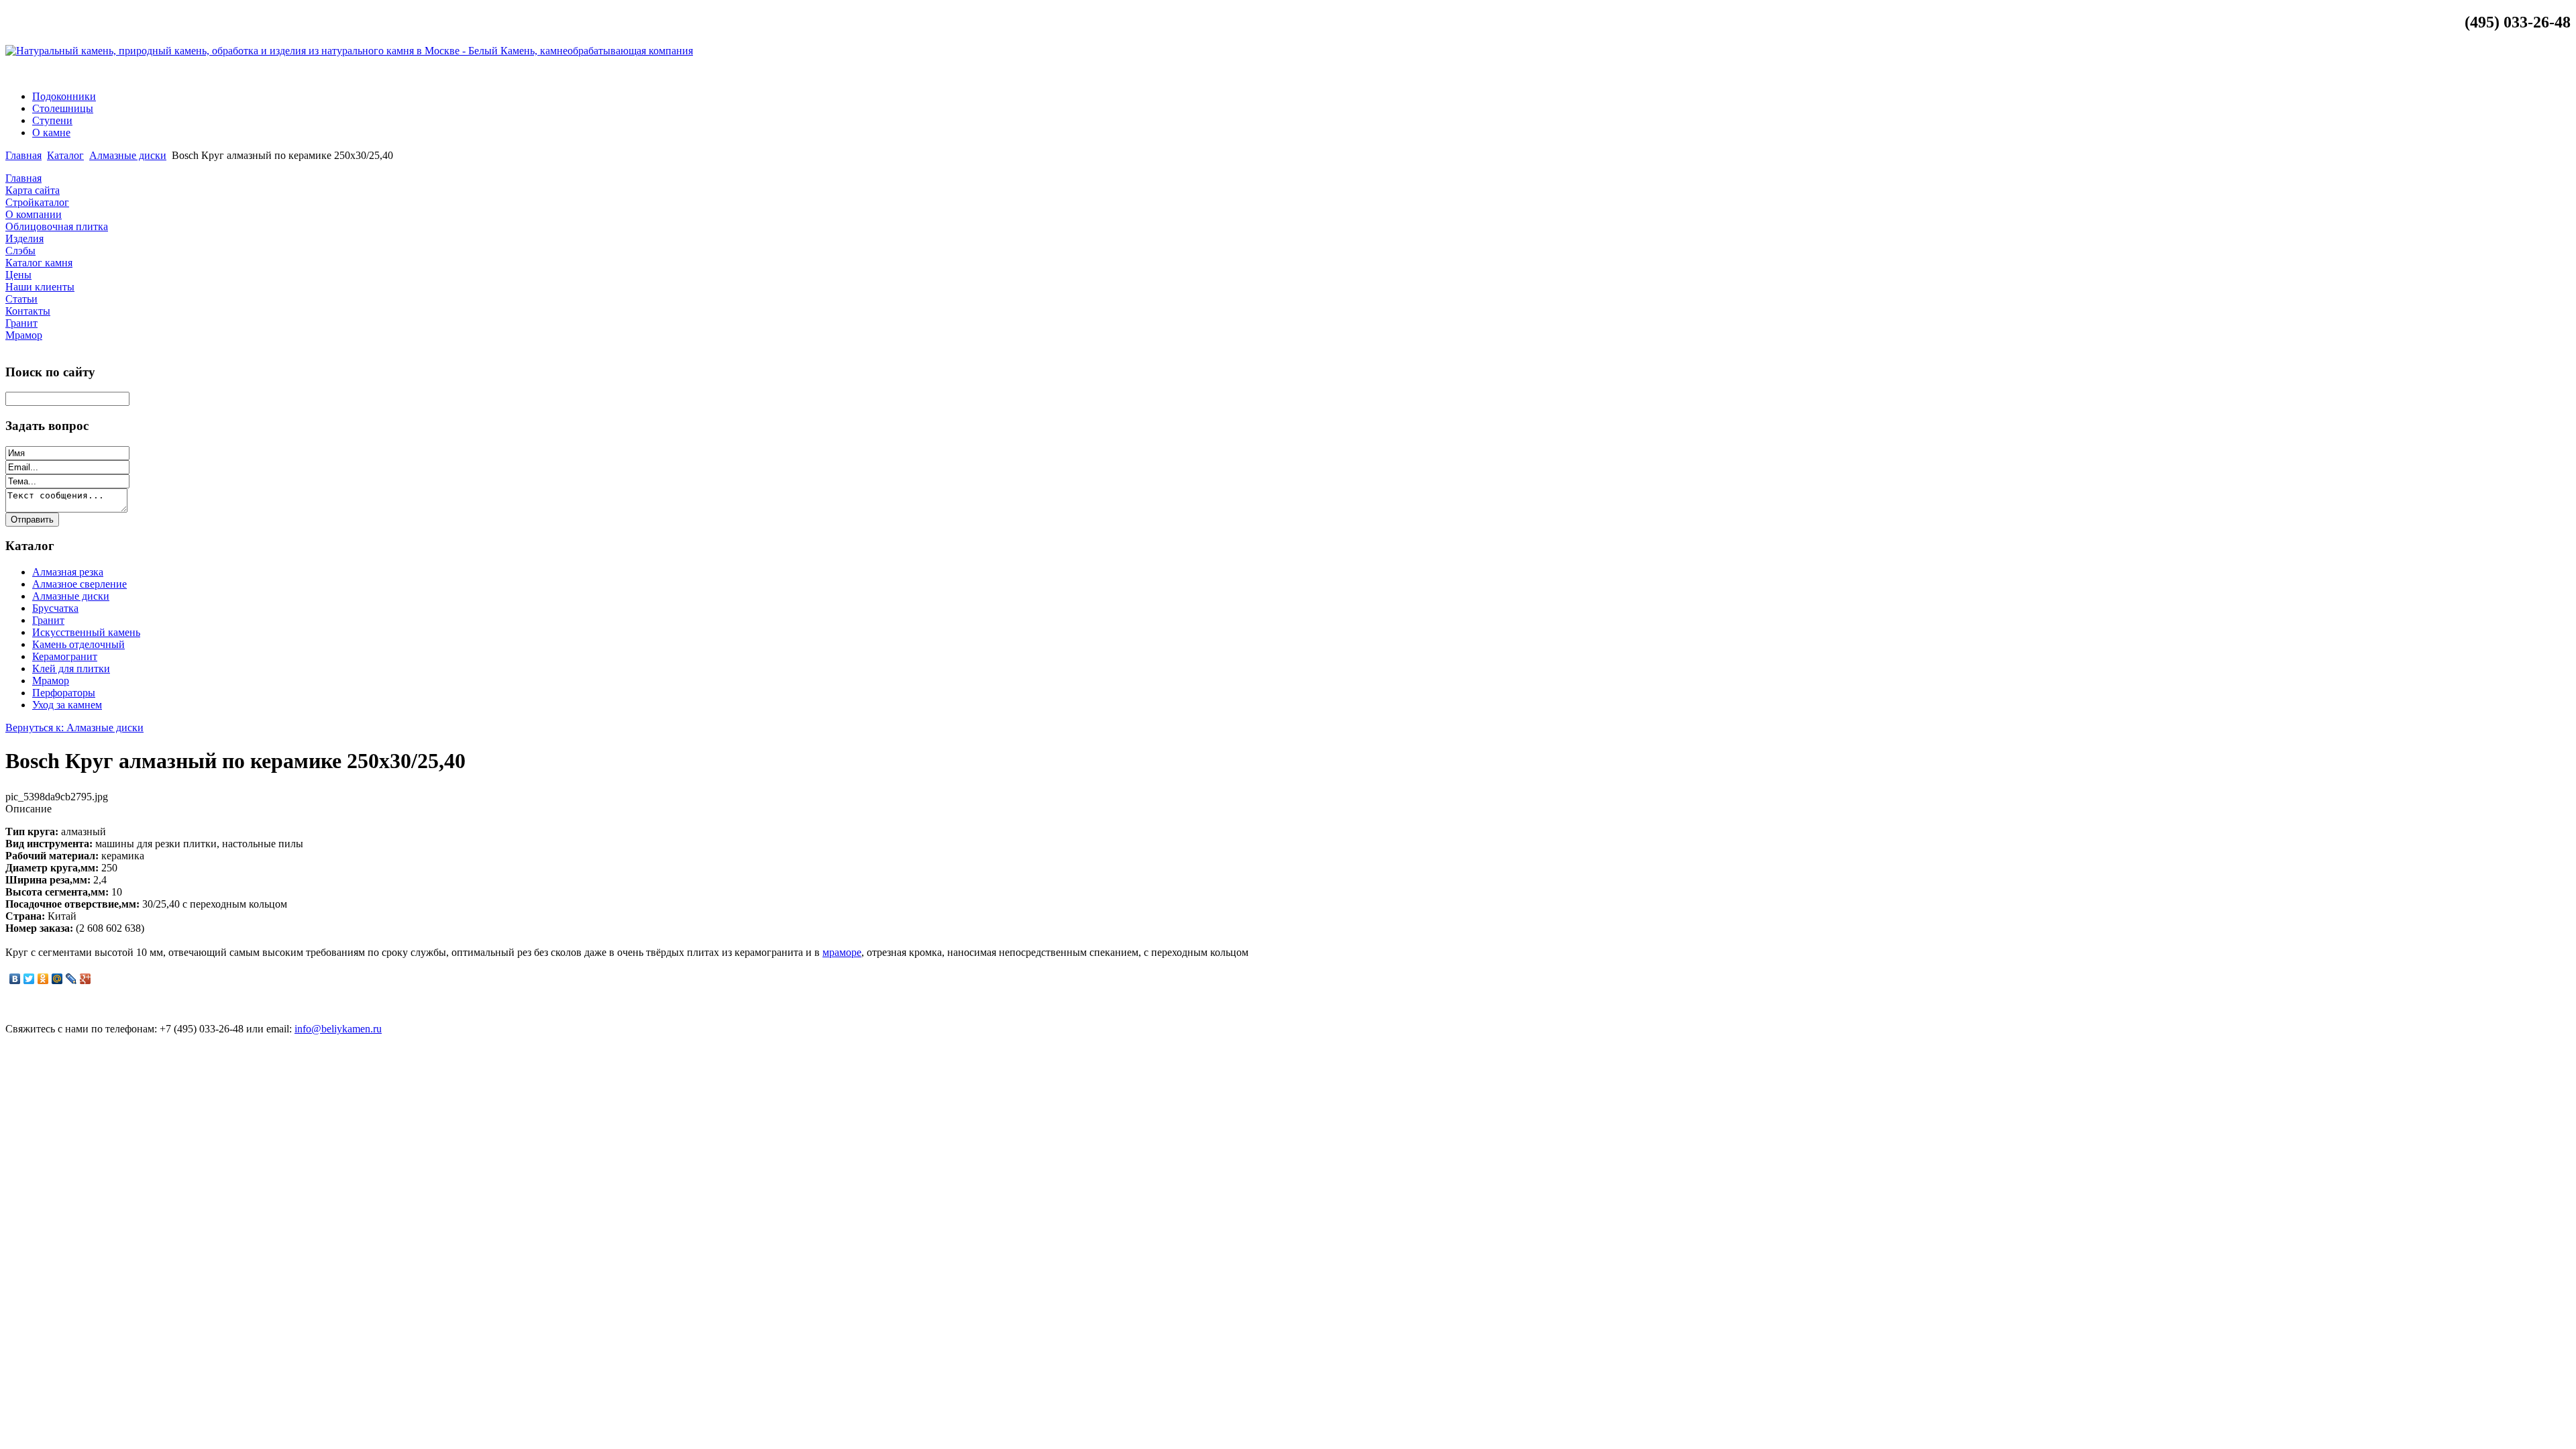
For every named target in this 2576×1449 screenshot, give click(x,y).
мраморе (842, 952)
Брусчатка (55, 608)
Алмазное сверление (79, 584)
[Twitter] (29, 979)
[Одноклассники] (43, 979)
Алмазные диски (128, 155)
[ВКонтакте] (15, 979)
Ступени (52, 120)
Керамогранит (65, 656)
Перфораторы (64, 693)
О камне (51, 132)
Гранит (48, 620)
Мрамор (51, 681)
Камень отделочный (78, 644)
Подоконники (64, 96)
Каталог (65, 155)
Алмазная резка (68, 572)
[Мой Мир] (57, 979)
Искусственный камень (86, 632)
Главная (23, 155)
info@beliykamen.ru (2519, 73)
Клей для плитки (71, 668)
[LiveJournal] (71, 979)
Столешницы (63, 108)
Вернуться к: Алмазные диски (74, 728)
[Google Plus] (86, 979)
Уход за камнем (67, 705)
